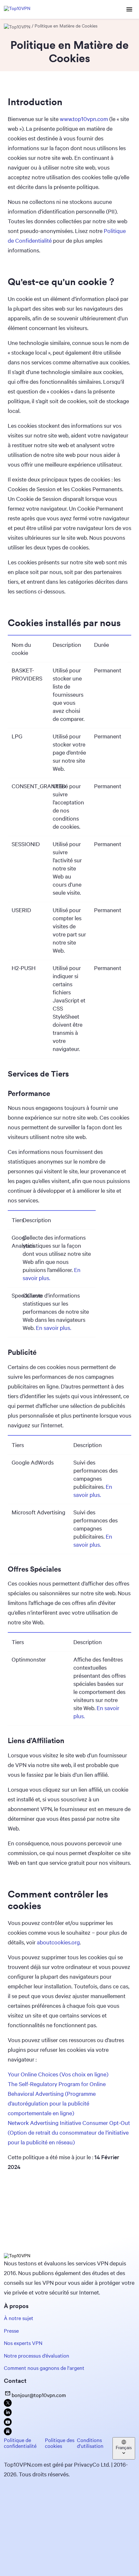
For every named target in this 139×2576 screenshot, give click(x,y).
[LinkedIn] (8, 2414)
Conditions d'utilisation (90, 2443)
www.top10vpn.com (84, 119)
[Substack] (8, 2433)
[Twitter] (8, 2405)
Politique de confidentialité (20, 2443)
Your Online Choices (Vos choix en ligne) (58, 2074)
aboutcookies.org (58, 1942)
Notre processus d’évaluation (37, 2355)
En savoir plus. (53, 1328)
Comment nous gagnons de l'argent (44, 2368)
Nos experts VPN (23, 2343)
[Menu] (129, 10)
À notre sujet (19, 2318)
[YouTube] (8, 2424)
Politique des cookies (60, 2443)
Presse (11, 2331)
